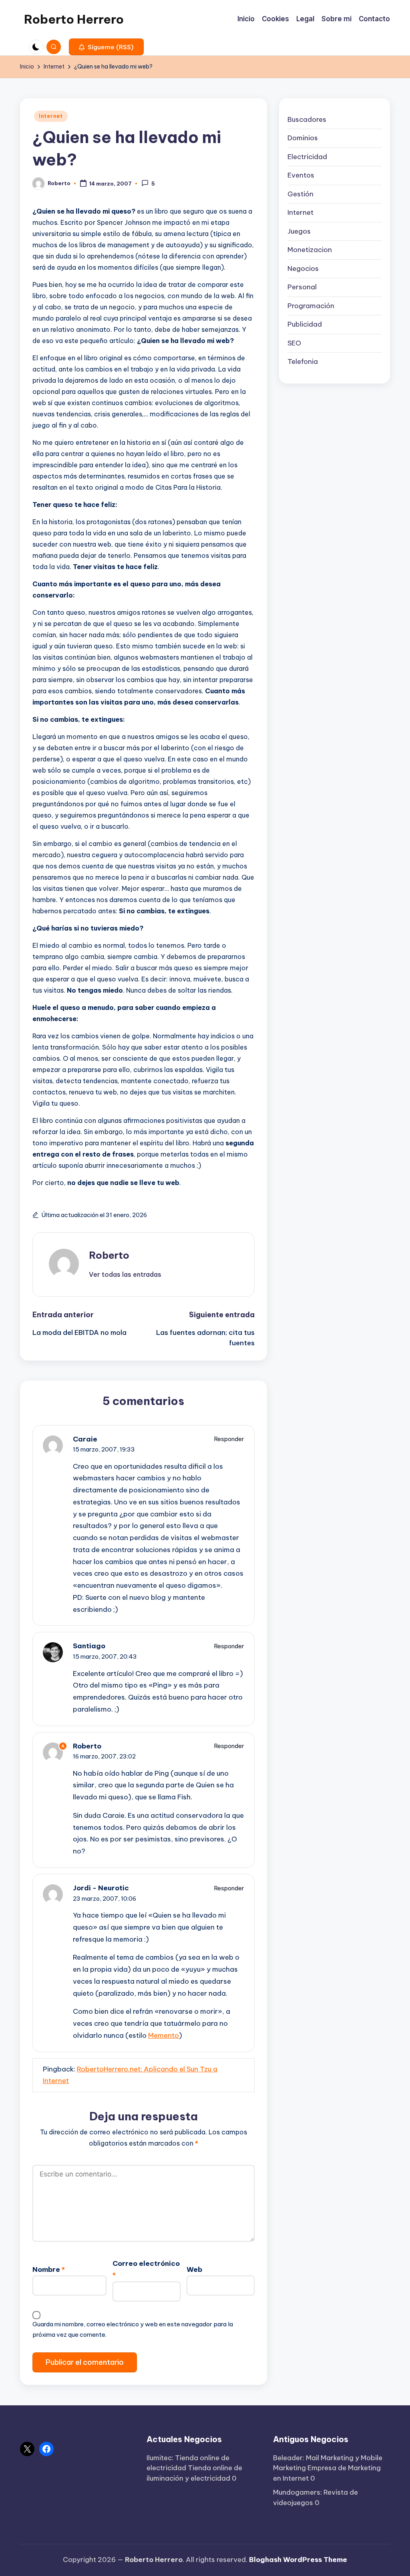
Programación (311, 306)
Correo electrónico (146, 2269)
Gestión (300, 194)
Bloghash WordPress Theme (298, 2560)
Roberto (109, 1255)
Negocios (303, 269)
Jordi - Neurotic (101, 1888)
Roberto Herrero (74, 19)
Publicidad (305, 324)
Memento (164, 2035)
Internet (51, 116)
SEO (294, 343)
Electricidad (307, 157)
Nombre (49, 2269)
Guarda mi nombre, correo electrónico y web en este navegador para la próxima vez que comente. (133, 2329)
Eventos (301, 175)
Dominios (303, 138)
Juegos (299, 231)
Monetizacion (310, 250)
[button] (106, 47)
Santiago (89, 1646)
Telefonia (303, 361)
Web (194, 2269)
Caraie (85, 1439)
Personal (302, 287)
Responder (229, 1439)
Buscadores (307, 119)
